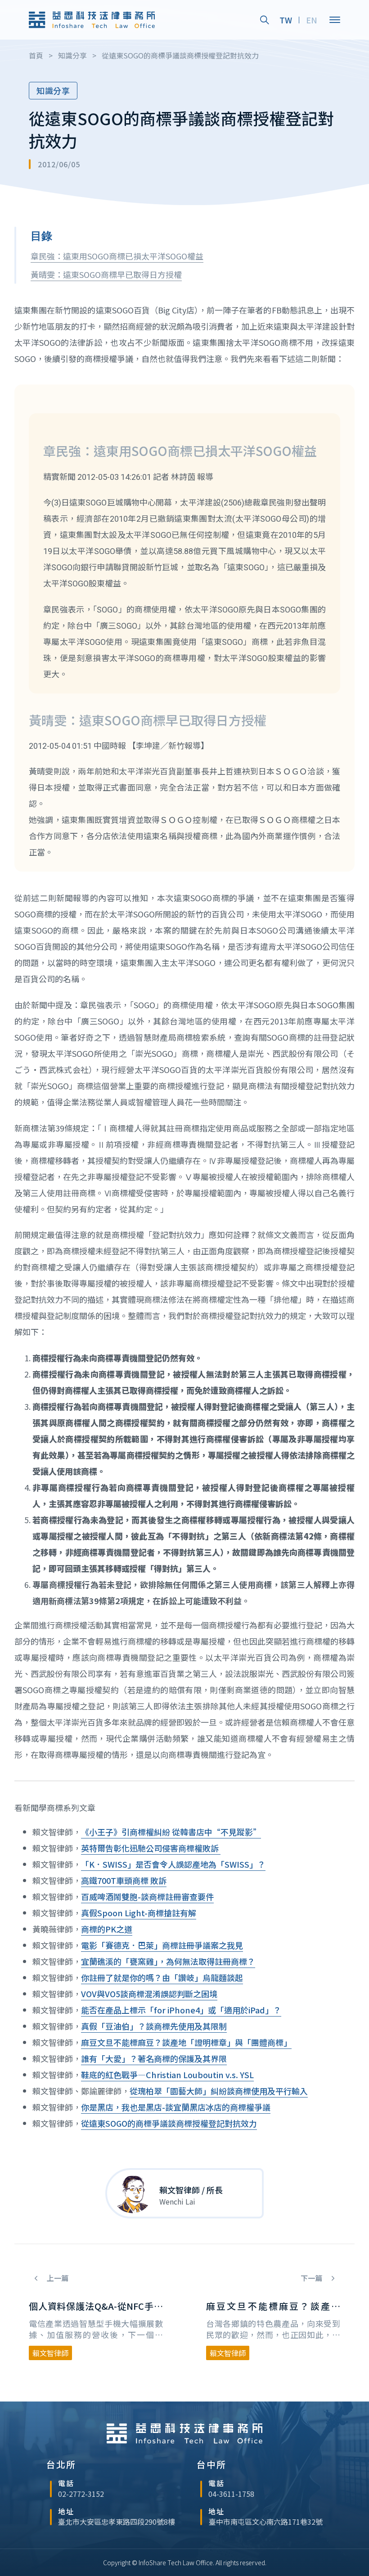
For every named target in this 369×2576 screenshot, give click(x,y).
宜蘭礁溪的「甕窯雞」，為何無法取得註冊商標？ (168, 1961)
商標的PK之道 (107, 1929)
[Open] (335, 20)
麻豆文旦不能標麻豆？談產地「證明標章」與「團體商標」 (186, 2042)
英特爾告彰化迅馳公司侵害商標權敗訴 (151, 1848)
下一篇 (312, 2278)
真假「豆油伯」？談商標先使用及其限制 (154, 2026)
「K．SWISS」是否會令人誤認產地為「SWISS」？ (173, 1864)
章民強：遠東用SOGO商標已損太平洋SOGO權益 (117, 256)
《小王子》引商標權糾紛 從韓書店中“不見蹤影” (171, 1832)
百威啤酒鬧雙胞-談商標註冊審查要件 (147, 1896)
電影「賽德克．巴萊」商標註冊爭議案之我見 (162, 1945)
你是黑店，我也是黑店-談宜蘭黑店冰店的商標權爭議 (176, 2107)
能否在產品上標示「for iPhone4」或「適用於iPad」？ (181, 2010)
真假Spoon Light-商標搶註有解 (139, 1913)
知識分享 (53, 90)
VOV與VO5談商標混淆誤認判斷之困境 (149, 1994)
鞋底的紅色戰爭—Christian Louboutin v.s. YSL (167, 2075)
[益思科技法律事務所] (92, 20)
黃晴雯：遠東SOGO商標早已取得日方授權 (106, 274)
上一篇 (57, 2278)
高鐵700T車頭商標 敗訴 (124, 1880)
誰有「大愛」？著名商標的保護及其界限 (154, 2058)
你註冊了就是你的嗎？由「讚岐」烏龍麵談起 (162, 1977)
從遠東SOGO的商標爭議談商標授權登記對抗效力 (169, 2123)
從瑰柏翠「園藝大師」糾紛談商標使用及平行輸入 (219, 2091)
